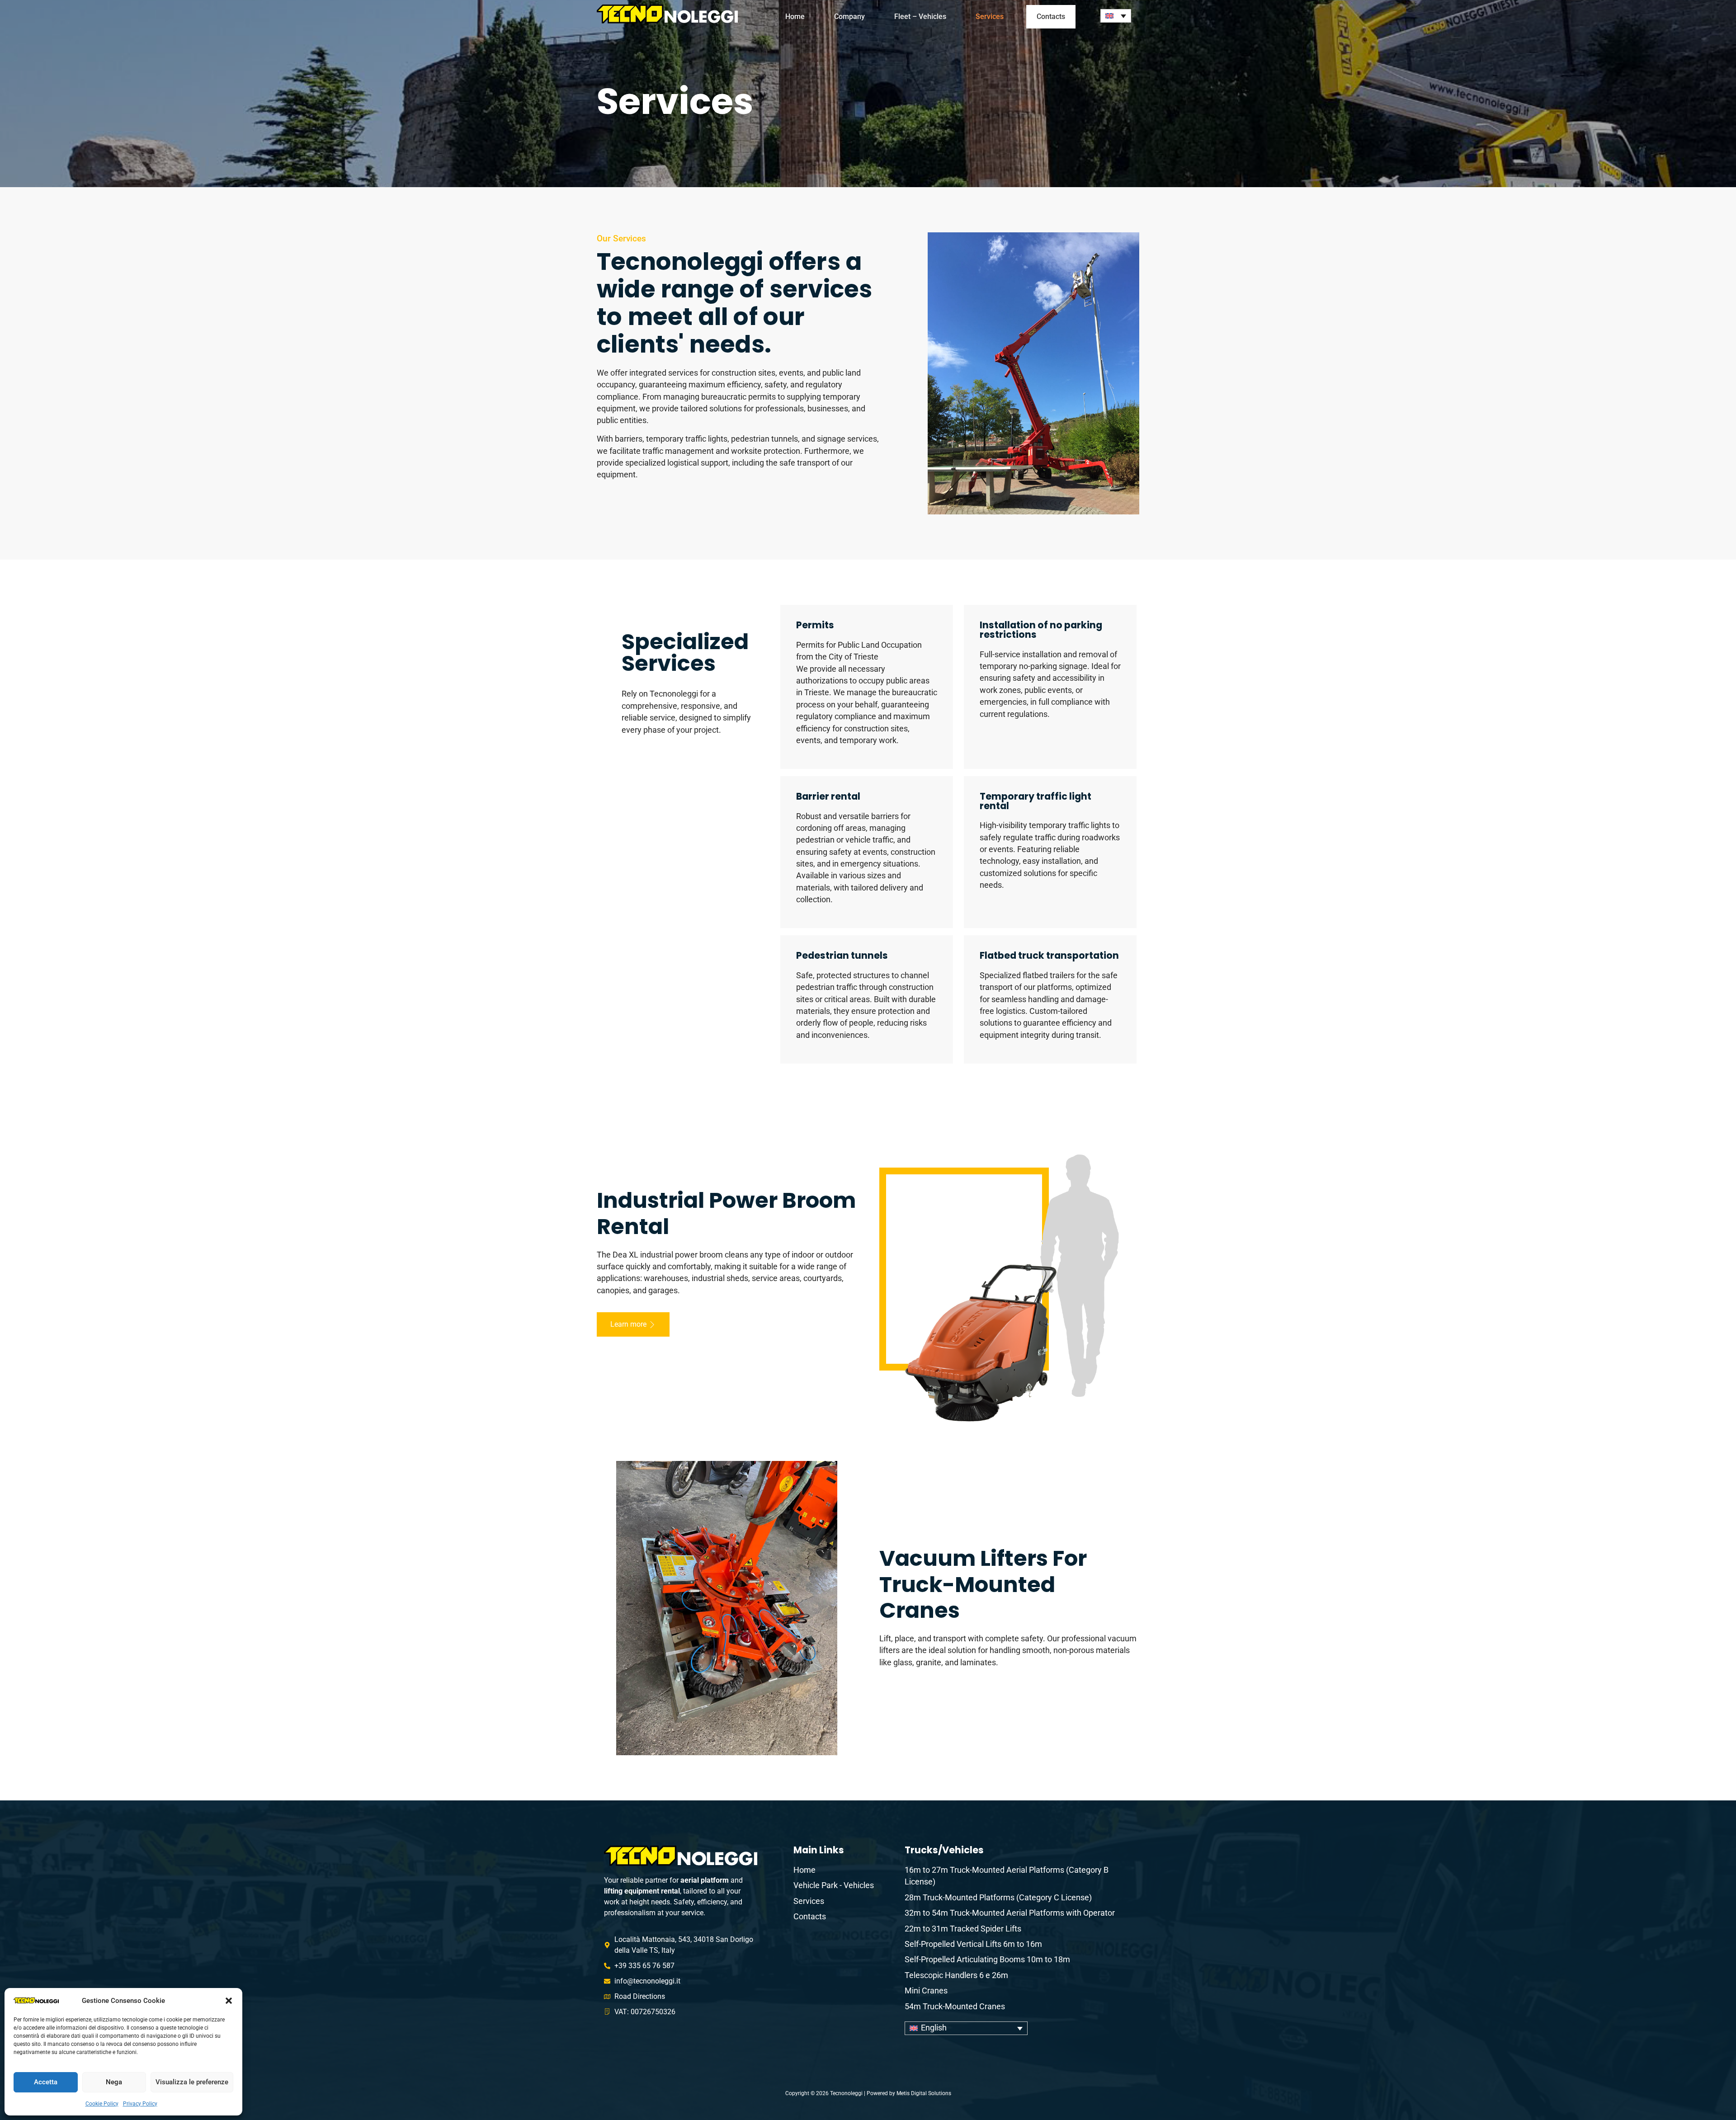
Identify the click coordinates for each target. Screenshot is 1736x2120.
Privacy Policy (140, 2104)
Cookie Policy (102, 2104)
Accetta (46, 2082)
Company (849, 16)
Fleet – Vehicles (920, 16)
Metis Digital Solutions (924, 2093)
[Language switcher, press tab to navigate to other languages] (1116, 16)
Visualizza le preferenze (192, 2082)
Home (795, 16)
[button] (229, 2001)
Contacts (1051, 16)
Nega (114, 2082)
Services (990, 16)
